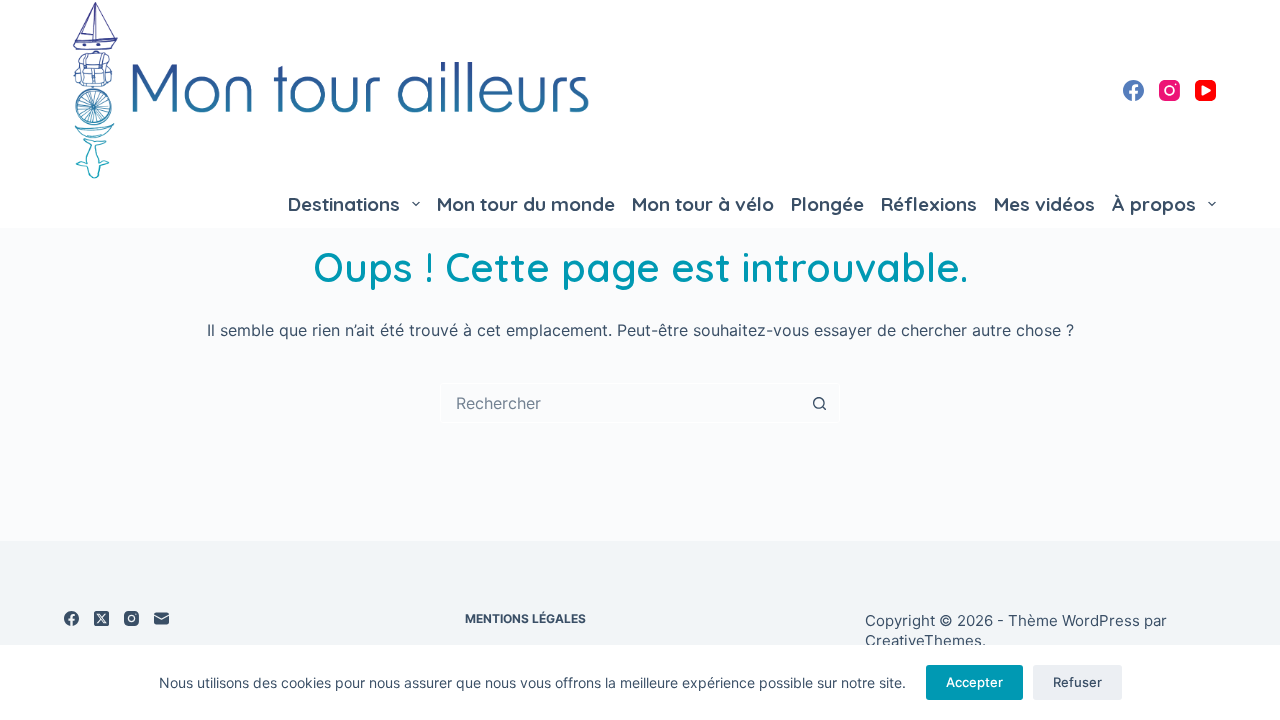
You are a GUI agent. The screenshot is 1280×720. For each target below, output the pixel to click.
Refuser (1077, 682)
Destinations (344, 204)
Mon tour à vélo (703, 204)
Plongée (827, 204)
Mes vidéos (1044, 204)
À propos (1154, 204)
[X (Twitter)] (101, 618)
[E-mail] (161, 618)
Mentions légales (525, 618)
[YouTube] (1205, 90)
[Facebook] (1133, 90)
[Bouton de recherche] (819, 403)
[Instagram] (1169, 90)
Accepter (974, 682)
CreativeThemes (923, 640)
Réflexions (929, 204)
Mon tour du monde (526, 204)
